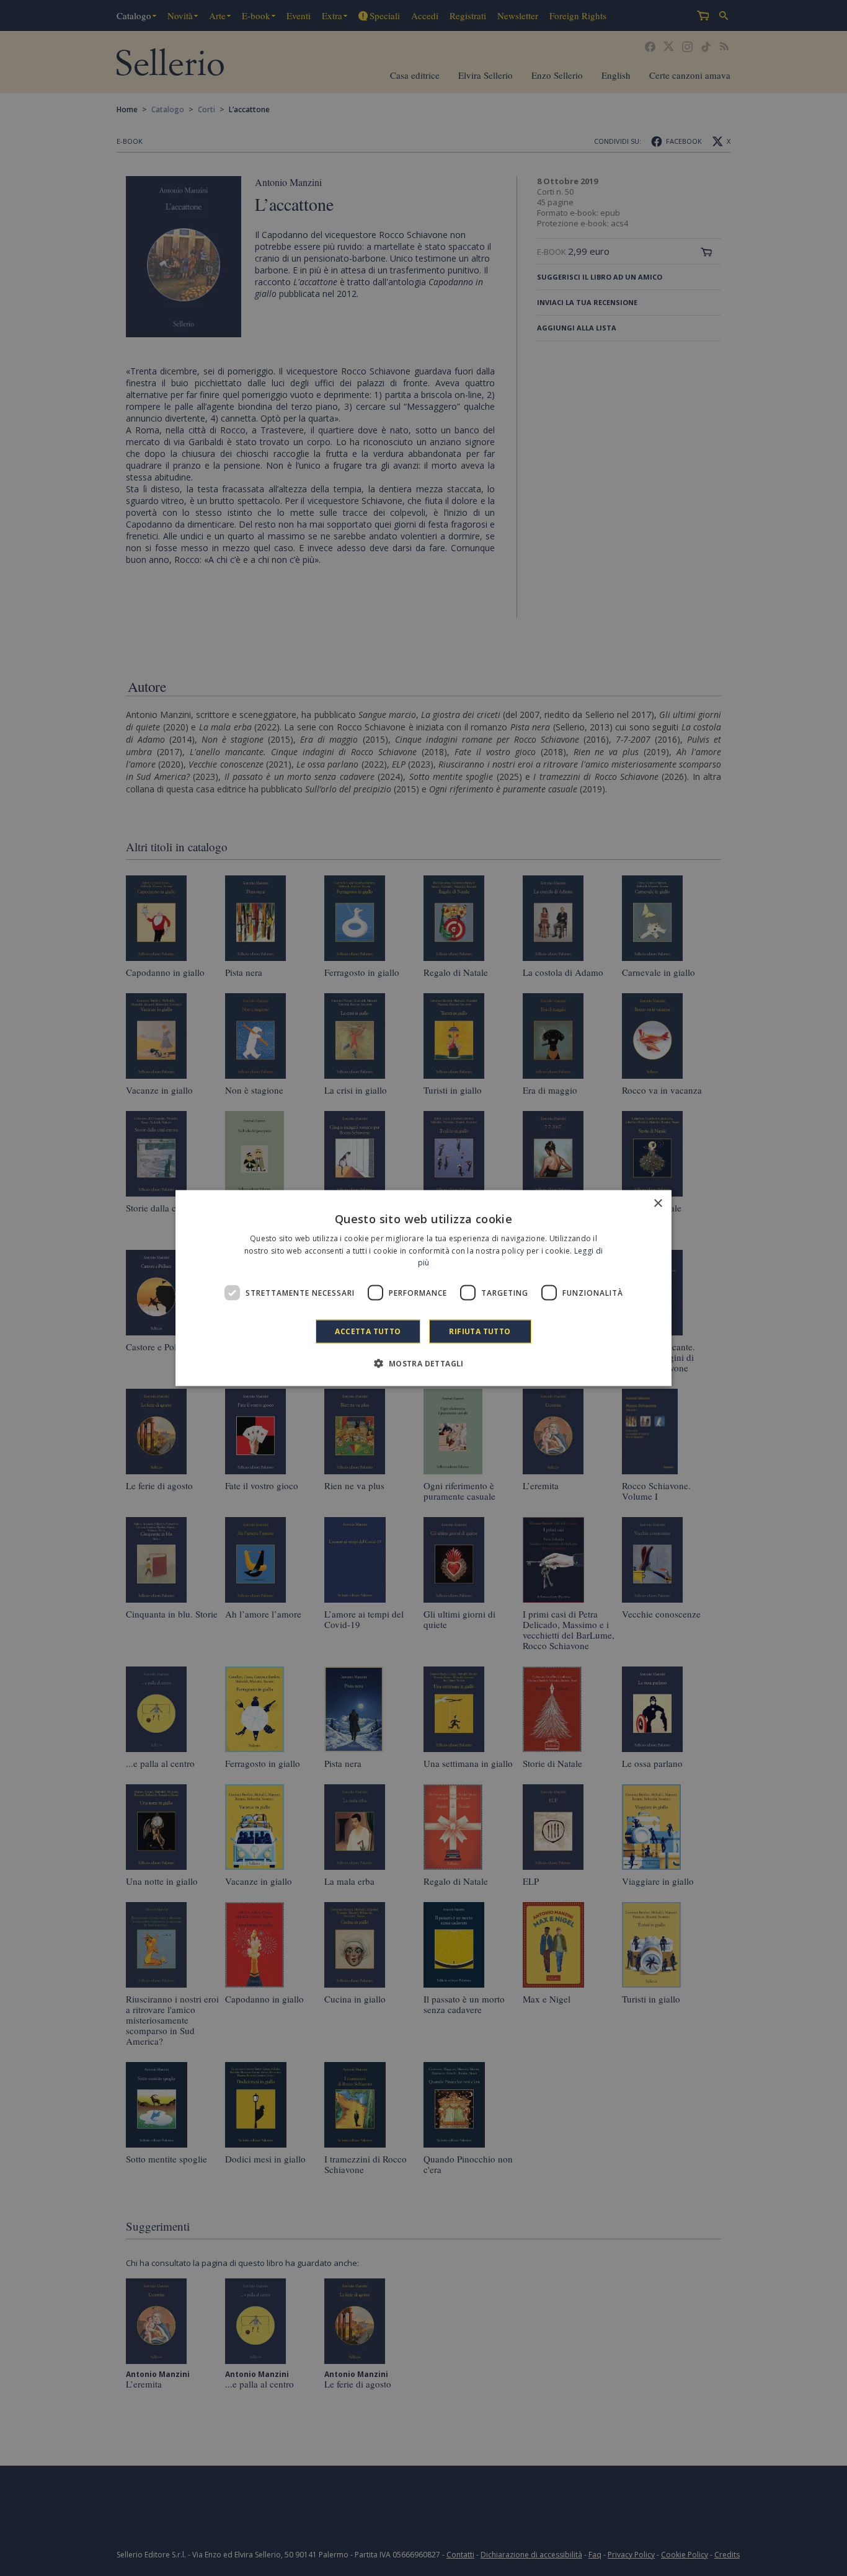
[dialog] (423, 1288)
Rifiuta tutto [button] (480, 1331)
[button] (423, 1363)
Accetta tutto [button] (368, 1331)
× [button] (658, 1203)
